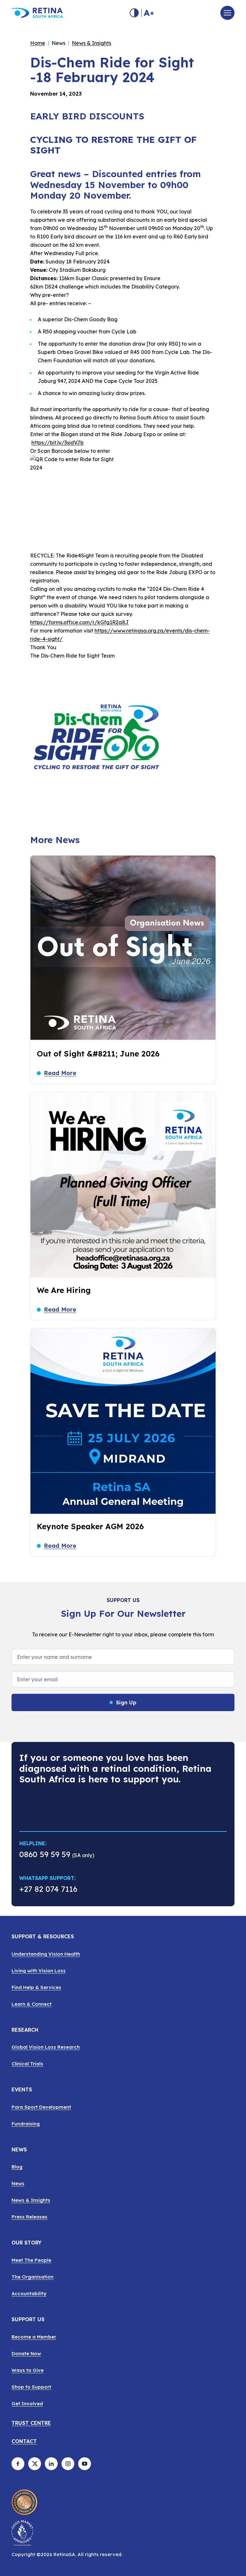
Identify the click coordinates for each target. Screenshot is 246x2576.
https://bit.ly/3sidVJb (57, 443)
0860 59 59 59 (45, 1854)
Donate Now (26, 2353)
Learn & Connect (32, 2004)
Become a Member (34, 2337)
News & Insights (91, 43)
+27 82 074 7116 (48, 1890)
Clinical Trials (27, 2064)
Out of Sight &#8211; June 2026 (98, 1054)
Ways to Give (28, 2370)
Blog (17, 2167)
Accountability (29, 2293)
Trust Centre (31, 2423)
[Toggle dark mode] (134, 13)
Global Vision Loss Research (46, 2047)
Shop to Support (31, 2387)
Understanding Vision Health (46, 1954)
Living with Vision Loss (39, 1971)
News (18, 2183)
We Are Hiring (64, 1290)
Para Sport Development (41, 2107)
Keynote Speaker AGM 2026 (90, 1526)
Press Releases (29, 2217)
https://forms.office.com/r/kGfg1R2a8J (79, 622)
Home (38, 43)
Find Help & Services (36, 1987)
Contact (24, 2442)
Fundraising (26, 2124)
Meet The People (31, 2260)
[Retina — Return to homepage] (37, 13)
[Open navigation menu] (227, 13)
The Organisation (33, 2277)
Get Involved (27, 2404)
